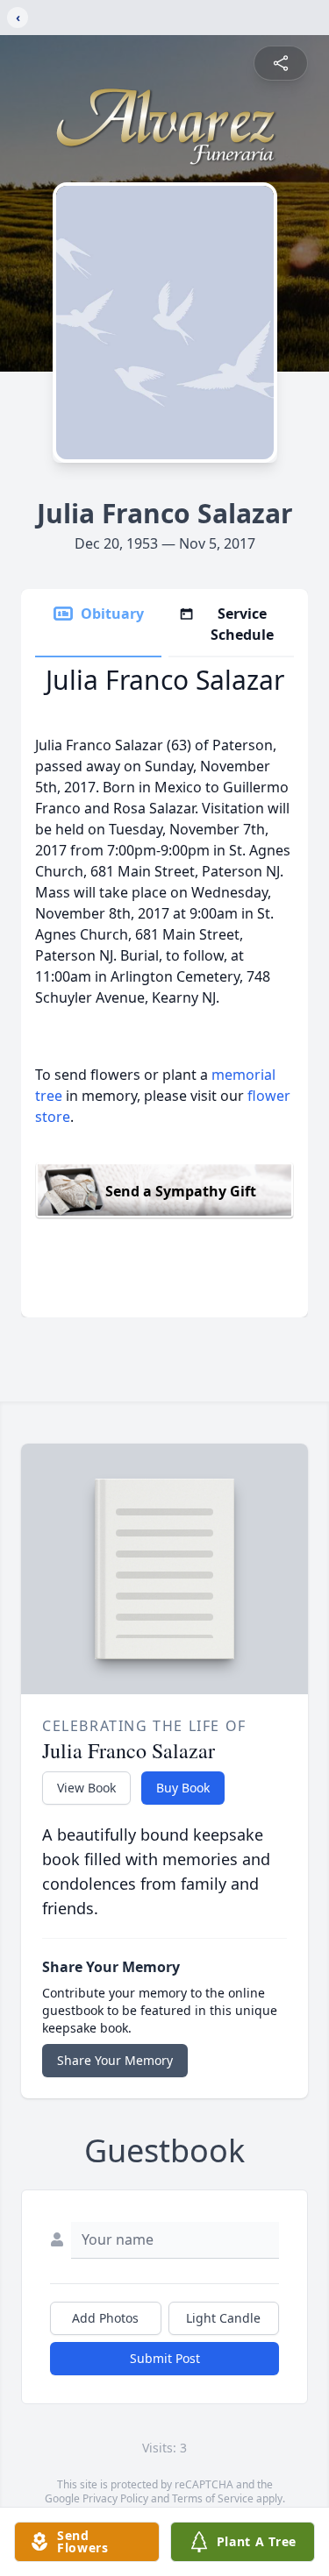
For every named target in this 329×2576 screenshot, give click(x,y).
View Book (86, 1788)
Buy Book (183, 1788)
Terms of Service (213, 2498)
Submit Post (165, 2358)
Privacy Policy (115, 2498)
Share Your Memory (115, 2060)
